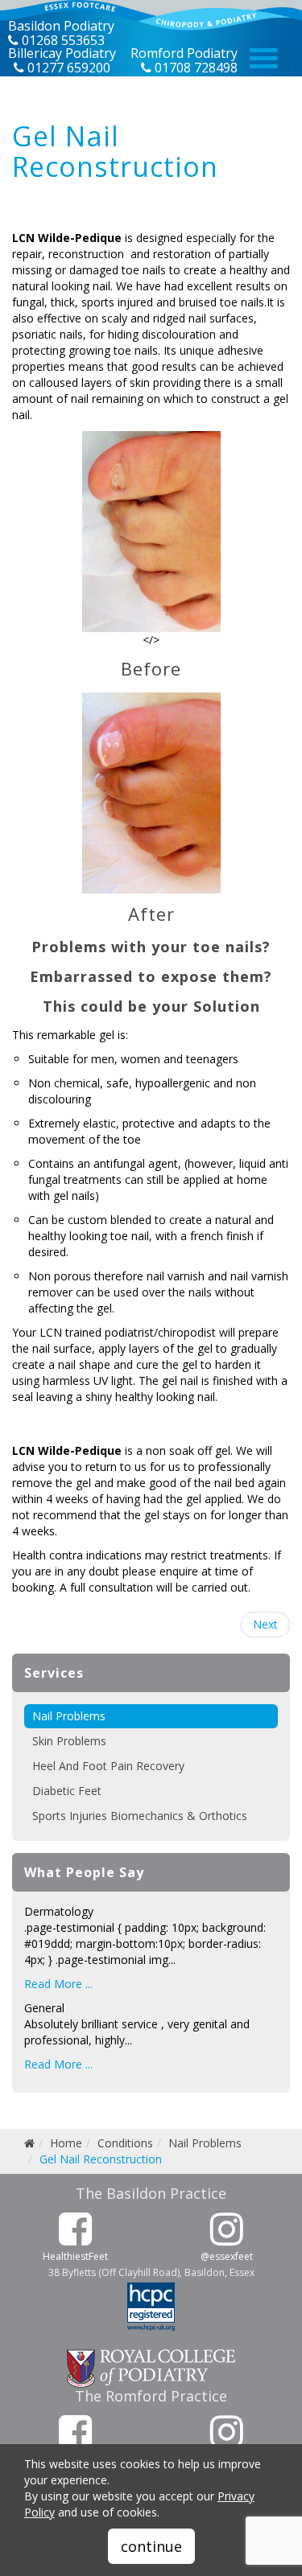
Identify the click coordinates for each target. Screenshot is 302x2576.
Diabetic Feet (67, 1791)
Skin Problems (69, 1741)
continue (151, 2546)
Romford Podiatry (184, 53)
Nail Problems (69, 1716)
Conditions (125, 2143)
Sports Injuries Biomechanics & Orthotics (140, 1816)
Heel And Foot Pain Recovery (108, 1766)
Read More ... (58, 1984)
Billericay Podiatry (62, 53)
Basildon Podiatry (61, 26)
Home (66, 2143)
